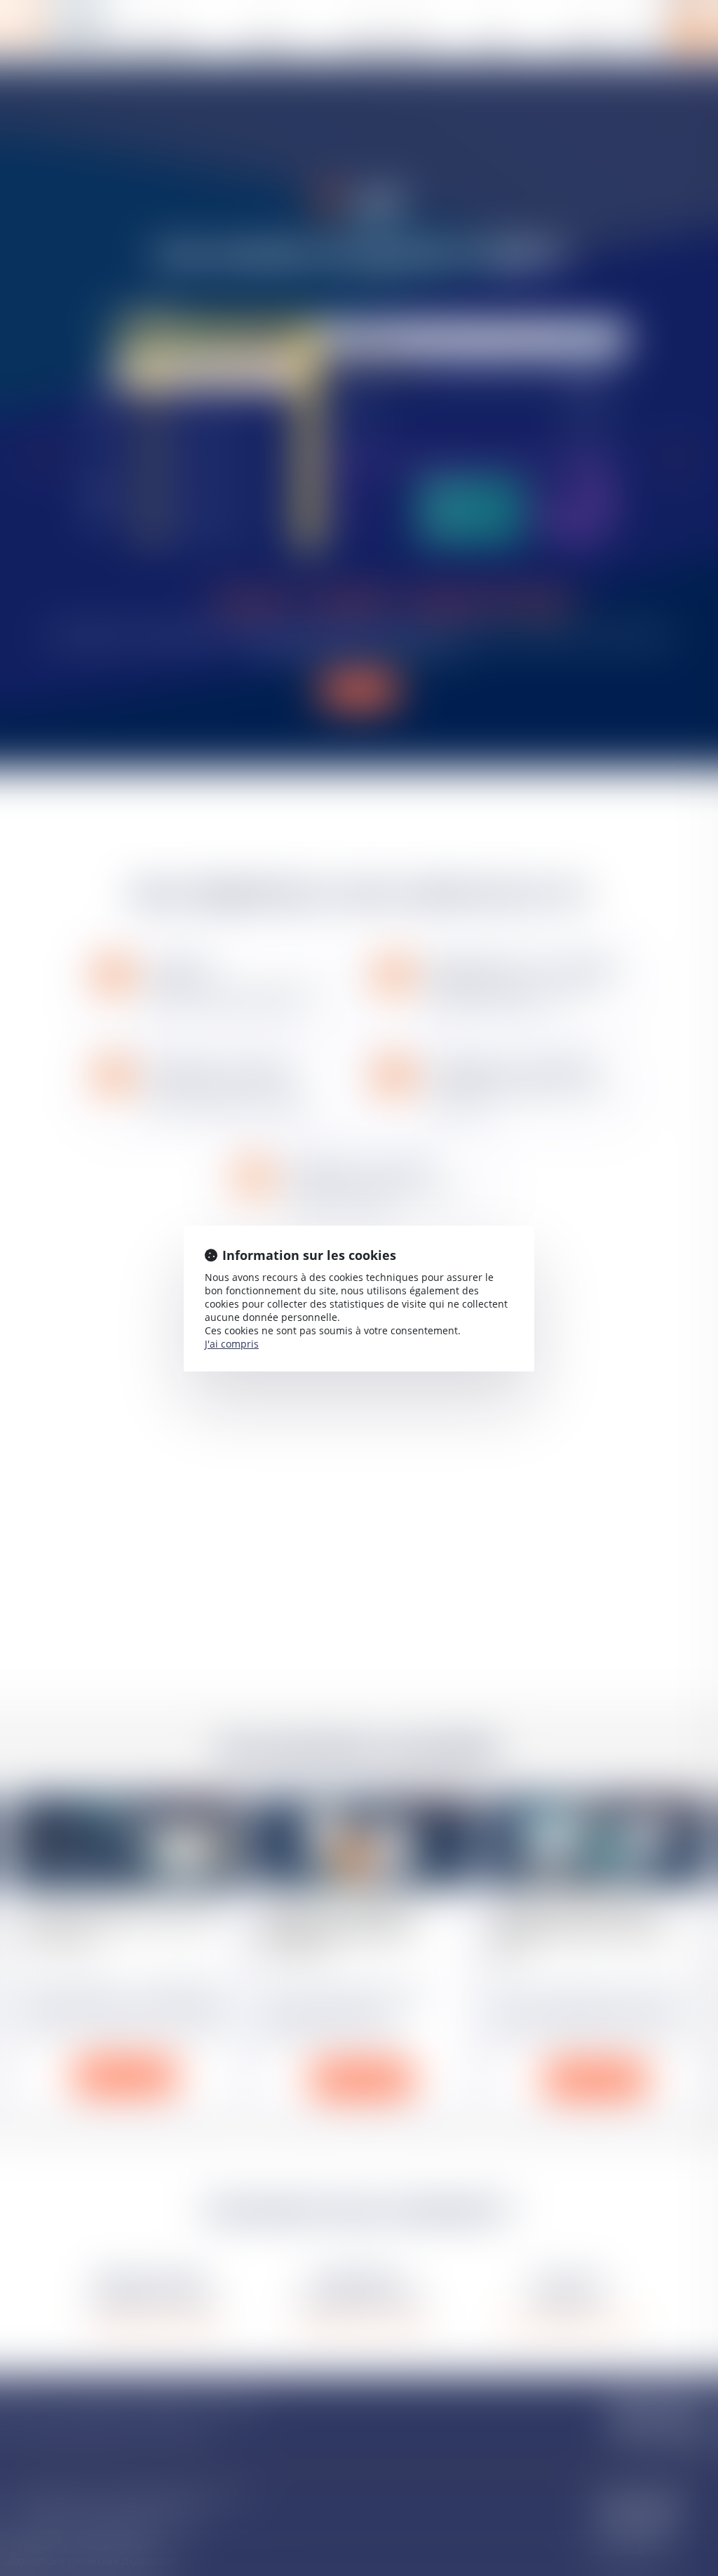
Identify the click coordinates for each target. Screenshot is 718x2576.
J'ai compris (232, 1344)
